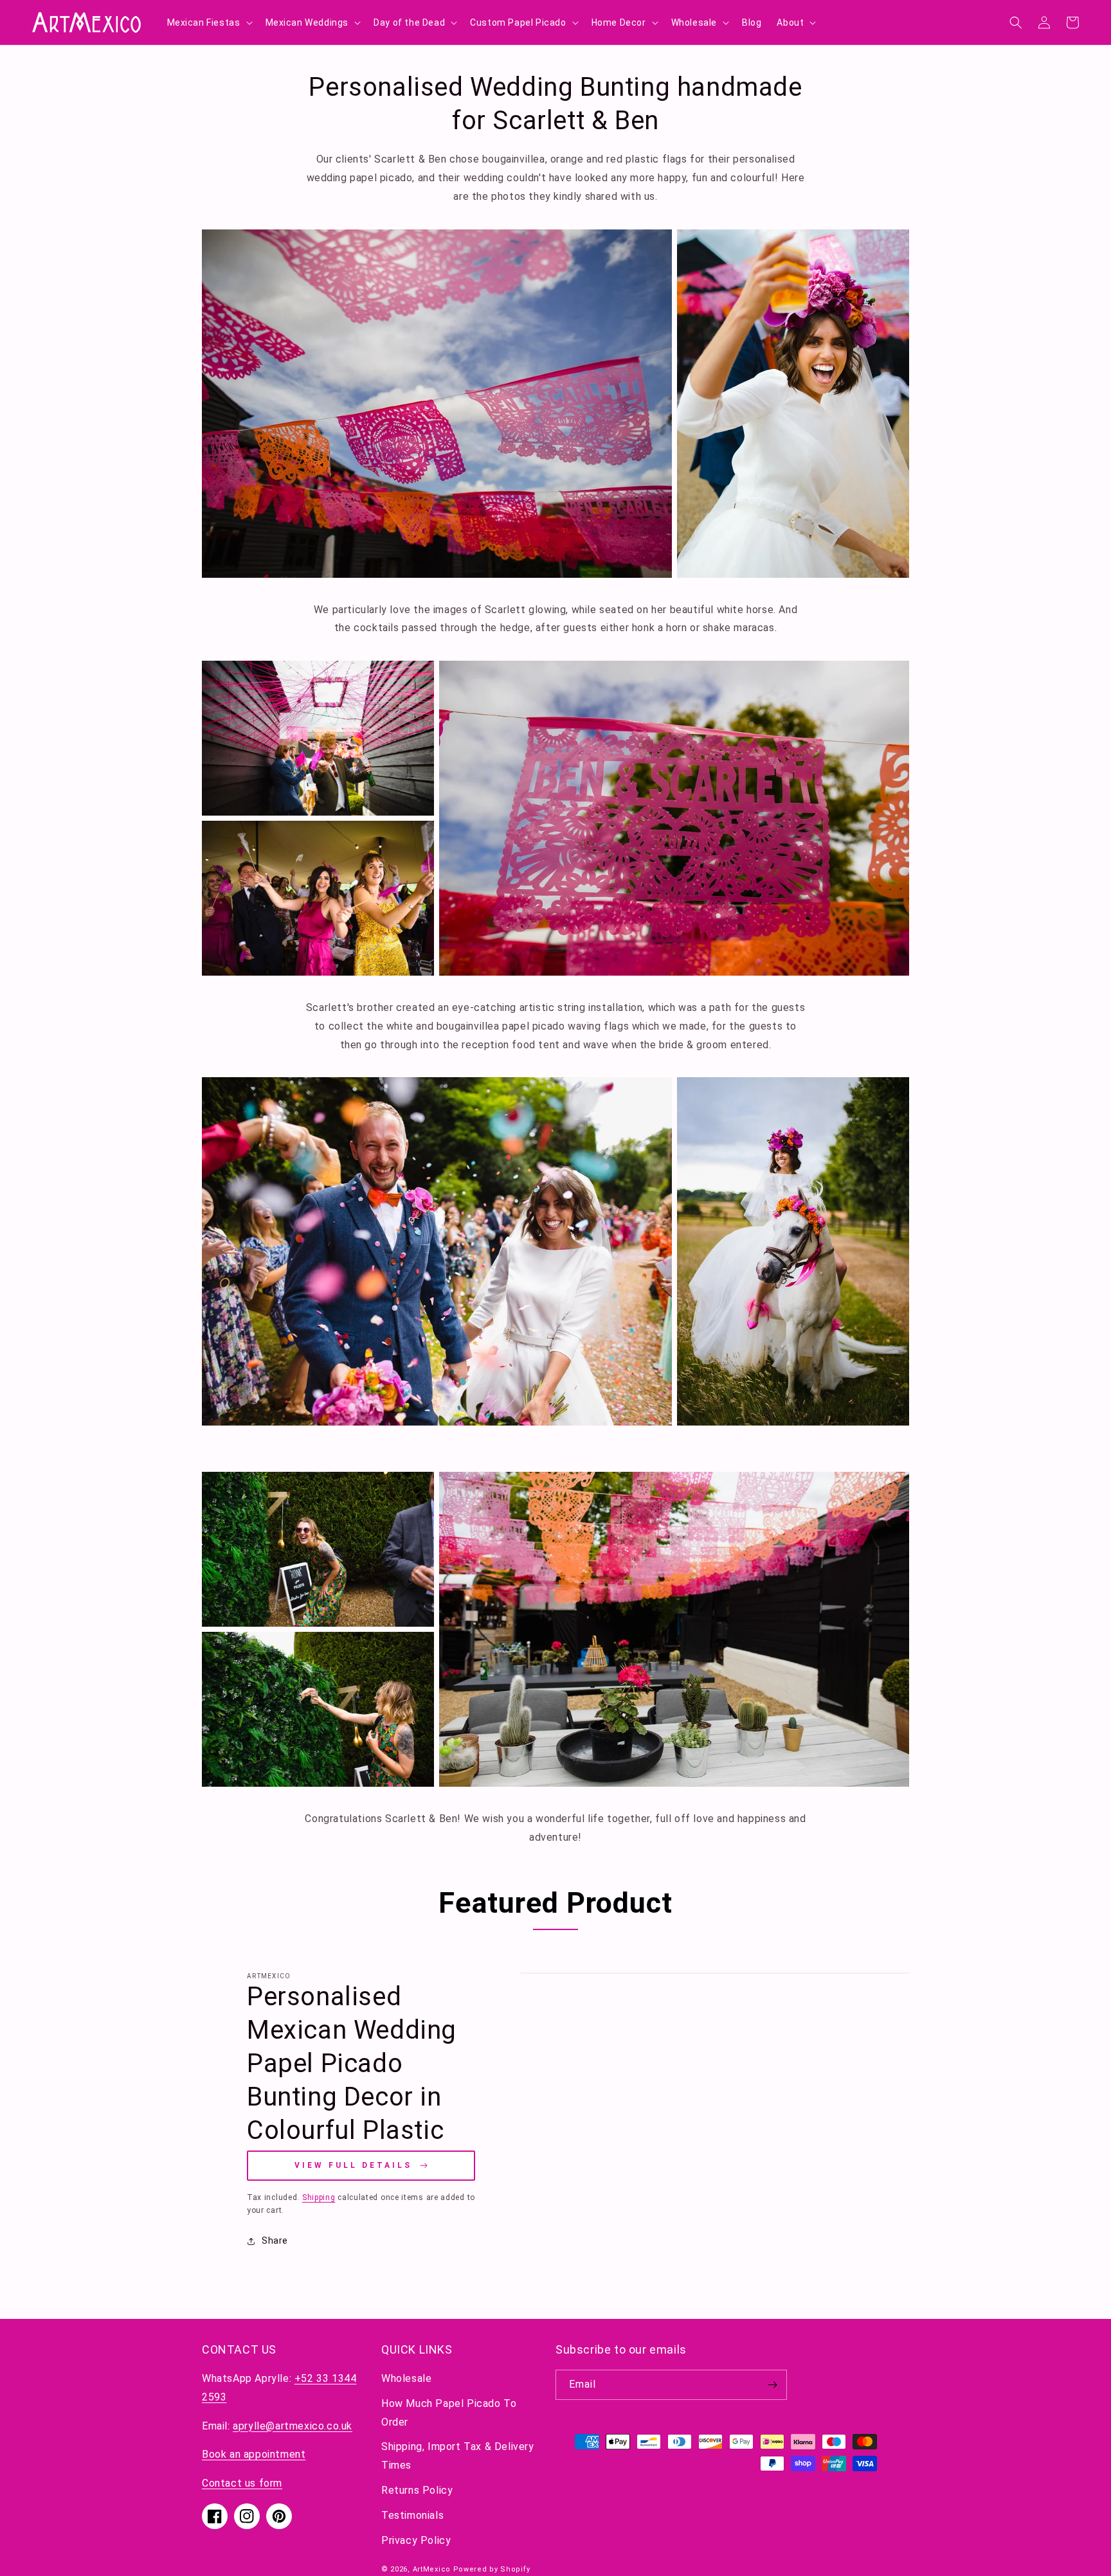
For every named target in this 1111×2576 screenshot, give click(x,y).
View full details (353, 2165)
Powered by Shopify (492, 2569)
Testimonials (412, 2515)
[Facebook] (215, 2516)
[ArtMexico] (87, 22)
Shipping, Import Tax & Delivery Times (458, 2456)
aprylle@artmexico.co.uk (293, 2426)
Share (275, 2241)
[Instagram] (247, 2516)
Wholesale (406, 2378)
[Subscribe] (772, 2385)
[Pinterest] (279, 2516)
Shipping (319, 2197)
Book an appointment (254, 2454)
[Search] (1016, 22)
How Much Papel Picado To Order (449, 2413)
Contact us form (242, 2483)
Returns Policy (417, 2490)
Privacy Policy (416, 2540)
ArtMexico (432, 2569)
